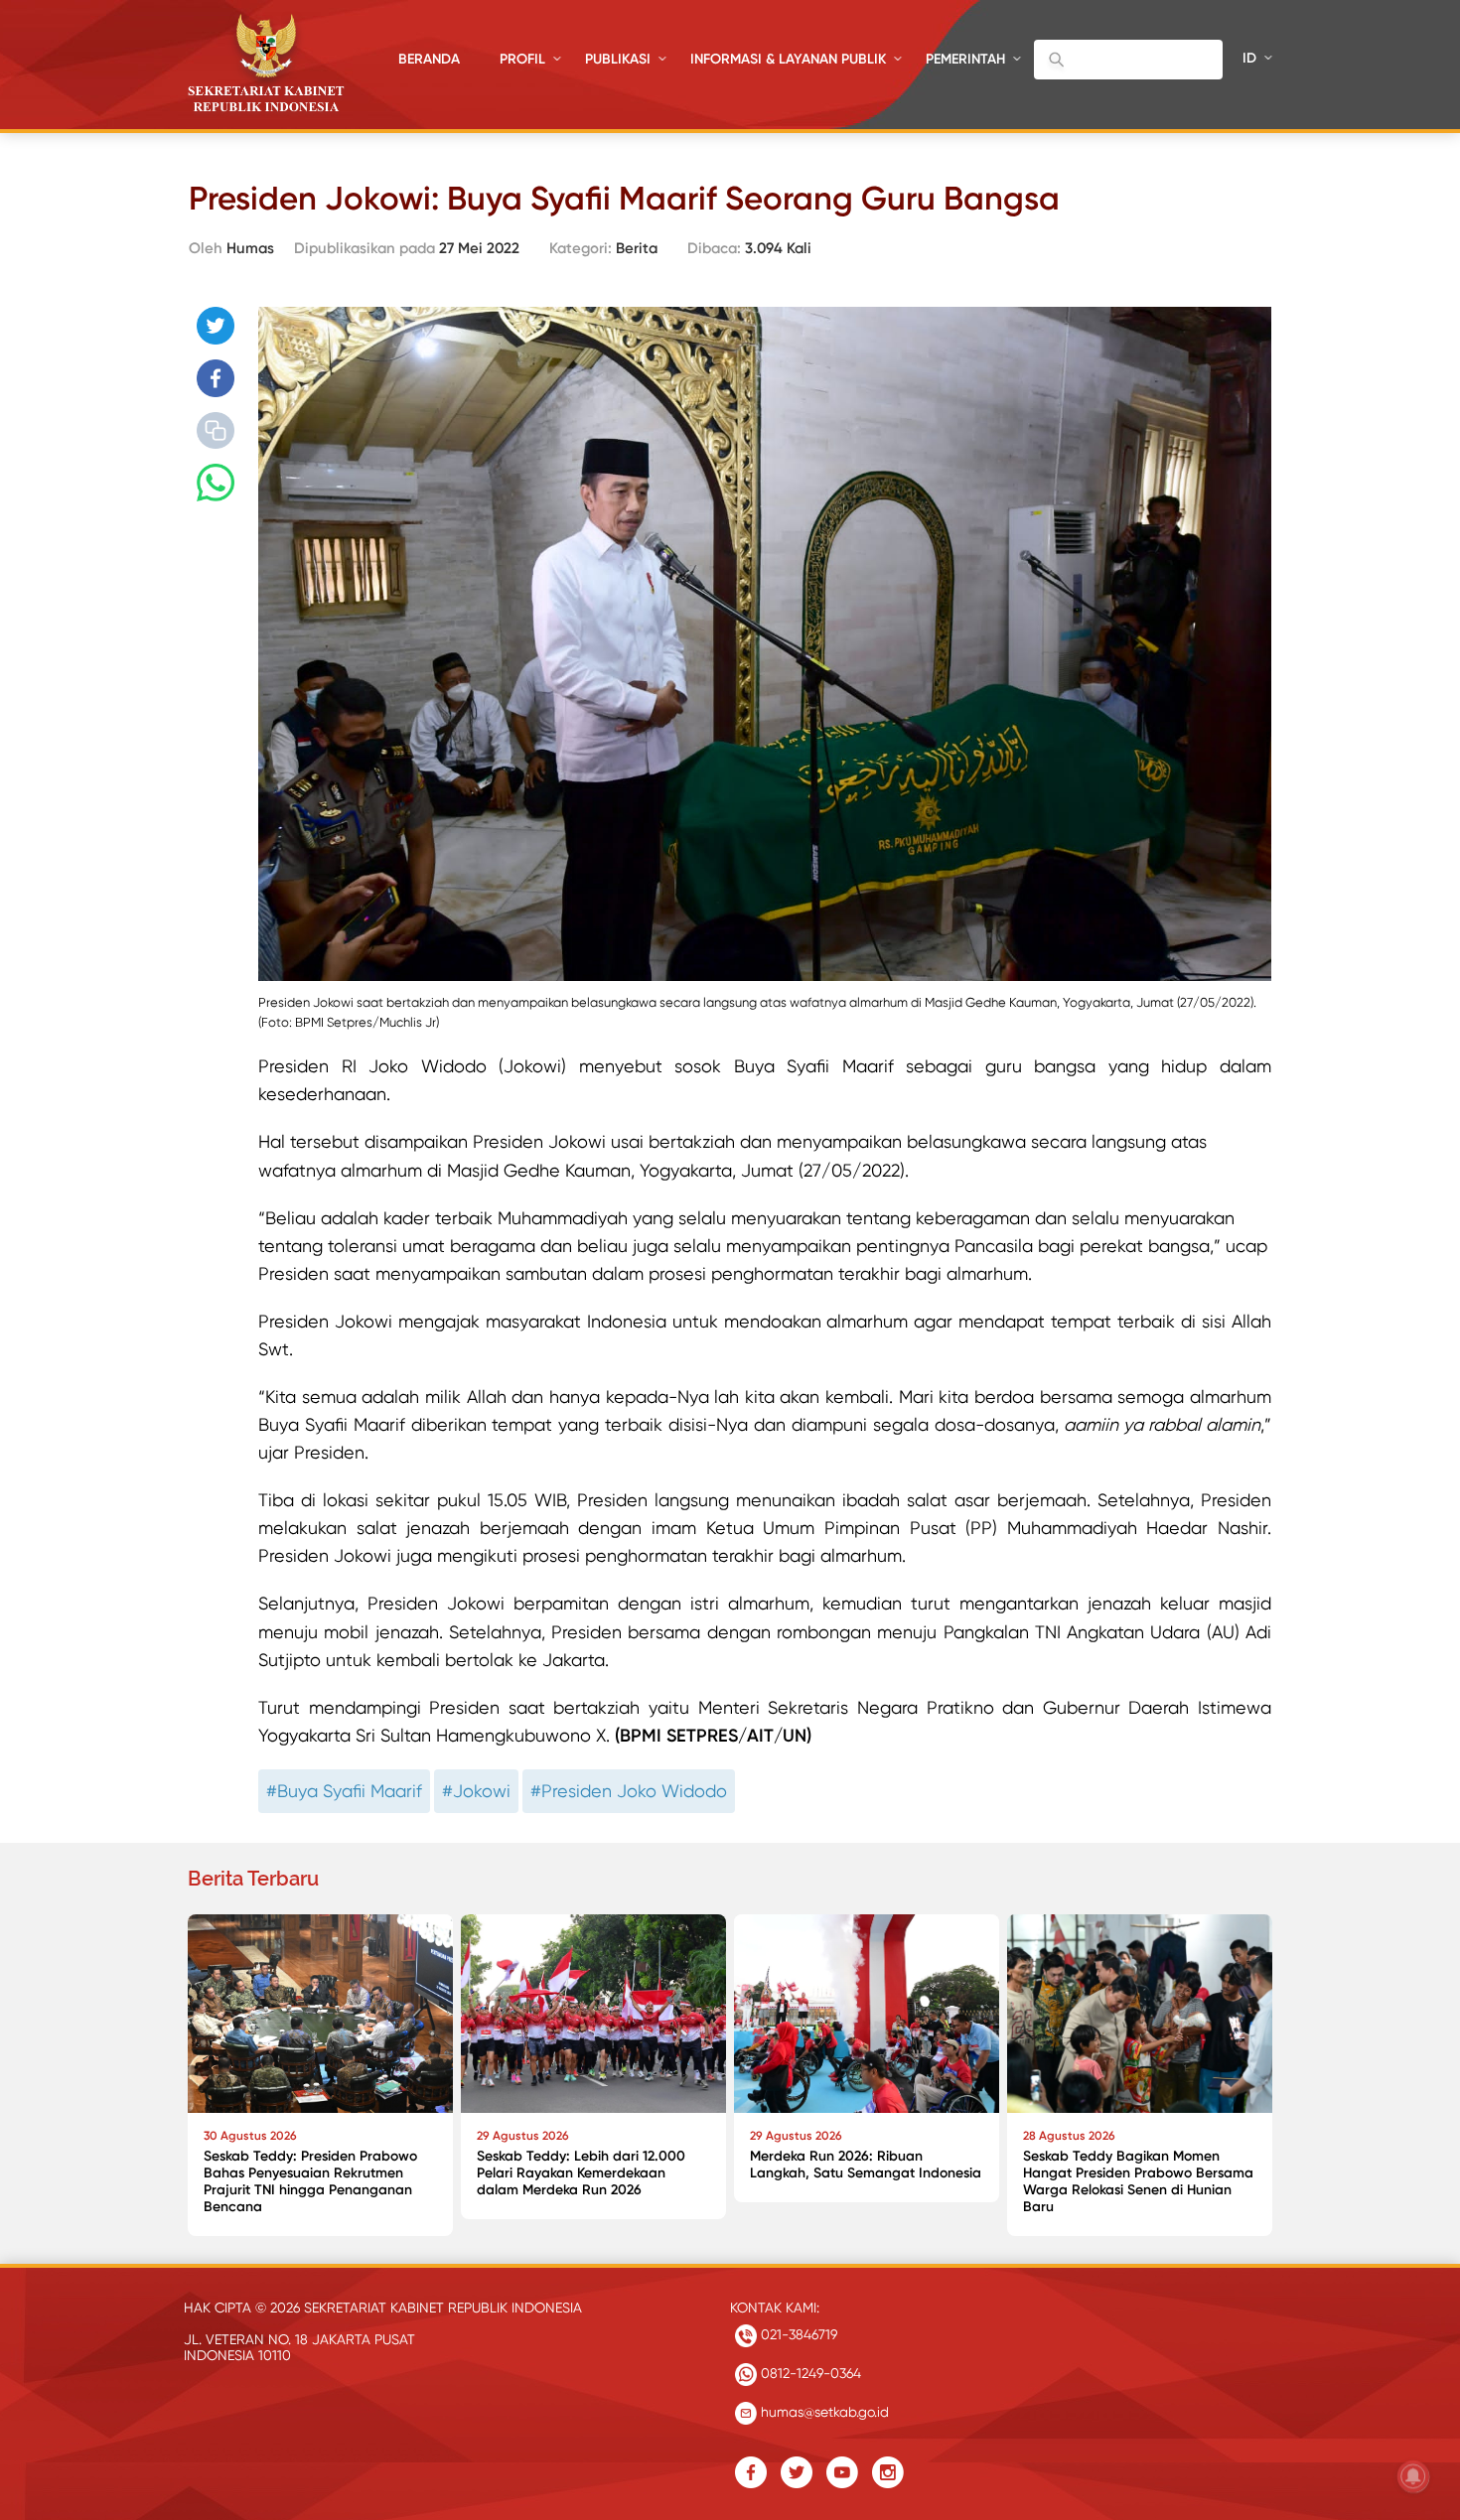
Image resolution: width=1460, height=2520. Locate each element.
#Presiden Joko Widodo (629, 1791)
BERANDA (429, 59)
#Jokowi (476, 1791)
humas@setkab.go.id (823, 2412)
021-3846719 (797, 2334)
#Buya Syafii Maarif (344, 1791)
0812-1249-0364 (809, 2373)
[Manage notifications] (1413, 2476)
